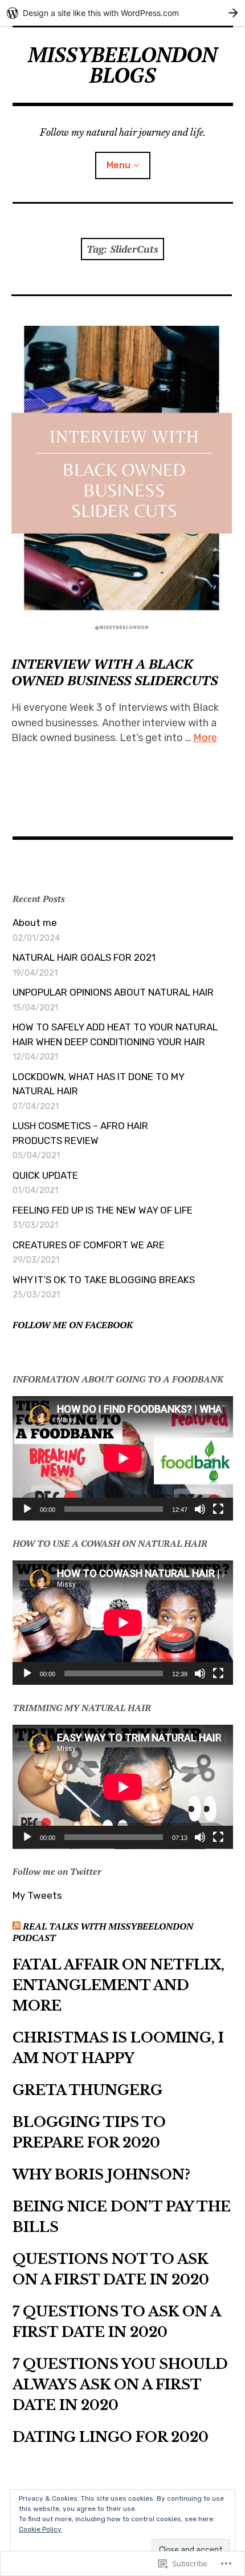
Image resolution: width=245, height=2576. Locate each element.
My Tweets (37, 1895)
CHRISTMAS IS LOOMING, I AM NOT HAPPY (118, 2048)
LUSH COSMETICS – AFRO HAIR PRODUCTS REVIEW (80, 1133)
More (205, 738)
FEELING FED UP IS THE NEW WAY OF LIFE (103, 1210)
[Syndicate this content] (17, 1926)
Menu (119, 165)
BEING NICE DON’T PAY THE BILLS (122, 2217)
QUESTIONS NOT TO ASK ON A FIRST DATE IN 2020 (111, 2269)
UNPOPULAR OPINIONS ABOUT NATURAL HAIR (113, 992)
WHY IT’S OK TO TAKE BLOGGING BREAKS (104, 1280)
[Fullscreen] (218, 1509)
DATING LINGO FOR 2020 (111, 2437)
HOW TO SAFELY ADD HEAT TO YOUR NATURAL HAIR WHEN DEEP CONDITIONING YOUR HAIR (115, 1034)
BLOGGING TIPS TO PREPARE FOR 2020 (89, 2132)
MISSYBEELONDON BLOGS (122, 65)
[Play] (27, 1509)
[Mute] (200, 1509)
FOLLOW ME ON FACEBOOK (73, 1325)
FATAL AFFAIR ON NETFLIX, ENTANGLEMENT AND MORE (119, 1985)
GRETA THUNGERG (87, 2090)
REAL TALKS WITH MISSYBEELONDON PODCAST (103, 1932)
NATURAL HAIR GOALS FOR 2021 (84, 957)
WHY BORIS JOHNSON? (101, 2175)
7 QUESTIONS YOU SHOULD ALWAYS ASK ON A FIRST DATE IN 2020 (120, 2385)
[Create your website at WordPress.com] (122, 13)
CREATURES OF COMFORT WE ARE (89, 1245)
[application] (123, 1458)
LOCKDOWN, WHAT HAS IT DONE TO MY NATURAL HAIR (98, 1084)
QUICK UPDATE (45, 1175)
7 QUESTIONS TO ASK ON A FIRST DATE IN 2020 (117, 2322)
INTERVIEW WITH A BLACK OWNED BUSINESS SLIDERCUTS (115, 672)
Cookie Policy (40, 2529)
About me (35, 923)
